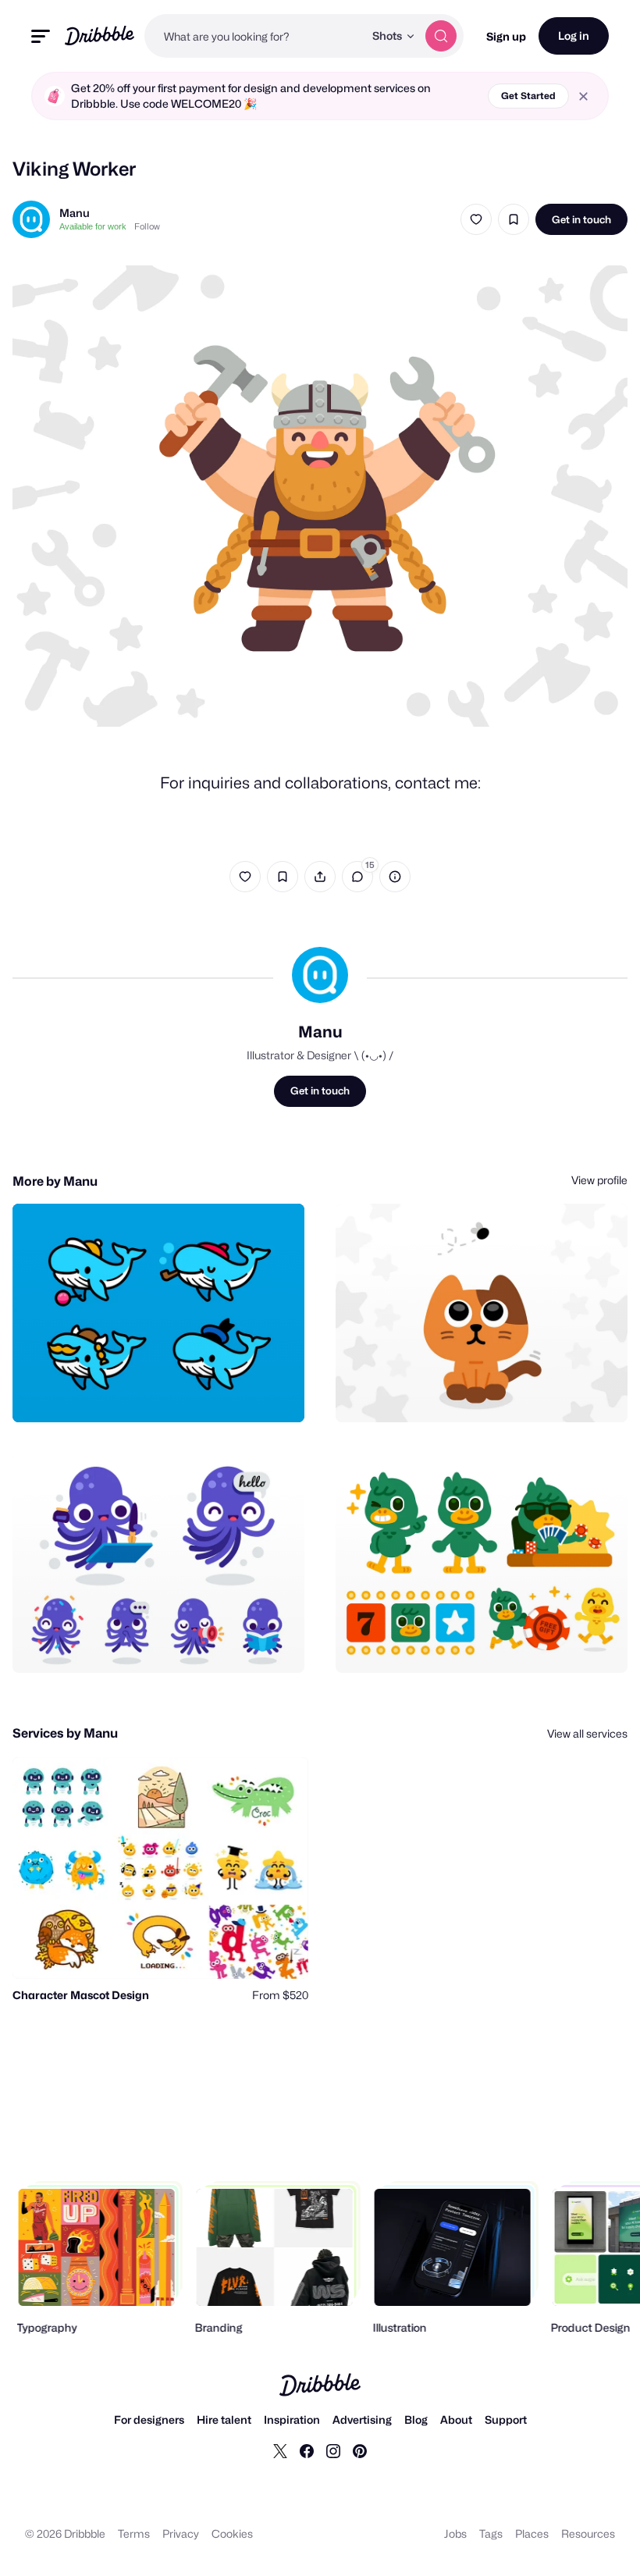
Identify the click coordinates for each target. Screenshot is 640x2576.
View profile (599, 1180)
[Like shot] (476, 219)
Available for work (93, 226)
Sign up (506, 36)
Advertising (362, 2419)
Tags (491, 2533)
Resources (588, 2533)
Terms (134, 2533)
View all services (587, 1733)
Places (532, 2533)
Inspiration (292, 2419)
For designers (149, 2419)
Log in (574, 36)
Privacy (181, 2533)
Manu (75, 213)
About (456, 2419)
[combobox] (254, 36)
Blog (416, 2419)
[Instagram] (333, 2450)
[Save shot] (514, 219)
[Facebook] (307, 2450)
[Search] (441, 36)
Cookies (232, 2533)
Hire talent (224, 2419)
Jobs (455, 2533)
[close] (583, 96)
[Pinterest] (360, 2450)
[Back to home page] (100, 36)
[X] (280, 2450)
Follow (147, 226)
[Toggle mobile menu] (41, 36)
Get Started (528, 96)
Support (506, 2419)
